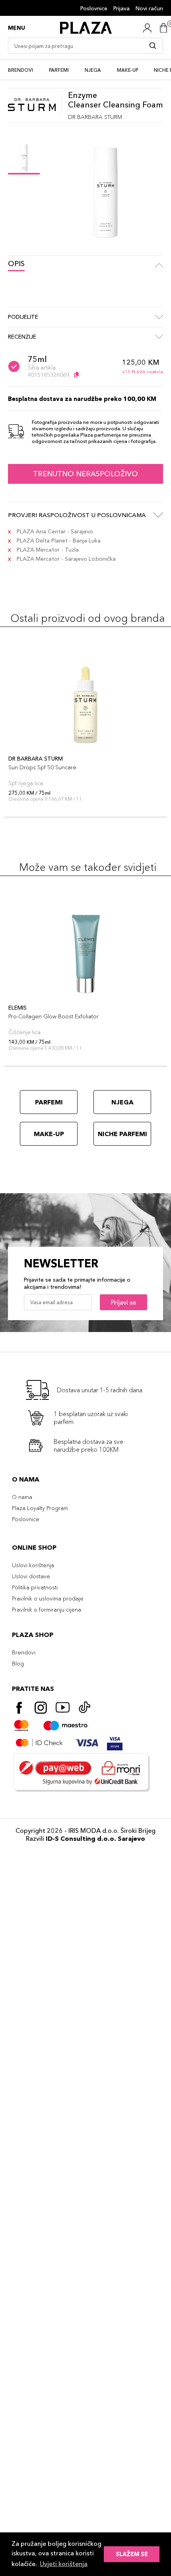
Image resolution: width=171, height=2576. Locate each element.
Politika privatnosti (35, 1587)
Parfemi (59, 70)
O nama (22, 1497)
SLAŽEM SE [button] (132, 2554)
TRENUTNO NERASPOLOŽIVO (85, 474)
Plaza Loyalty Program (40, 1508)
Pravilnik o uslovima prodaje (48, 1598)
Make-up (127, 70)
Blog (18, 1664)
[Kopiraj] (76, 375)
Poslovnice (94, 8)
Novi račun (149, 8)
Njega (93, 70)
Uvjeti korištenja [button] (64, 2564)
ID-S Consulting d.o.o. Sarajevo (95, 1838)
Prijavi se (123, 1302)
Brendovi (20, 70)
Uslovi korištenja (33, 1565)
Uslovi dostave (31, 1576)
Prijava (121, 8)
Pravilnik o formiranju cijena (47, 1610)
